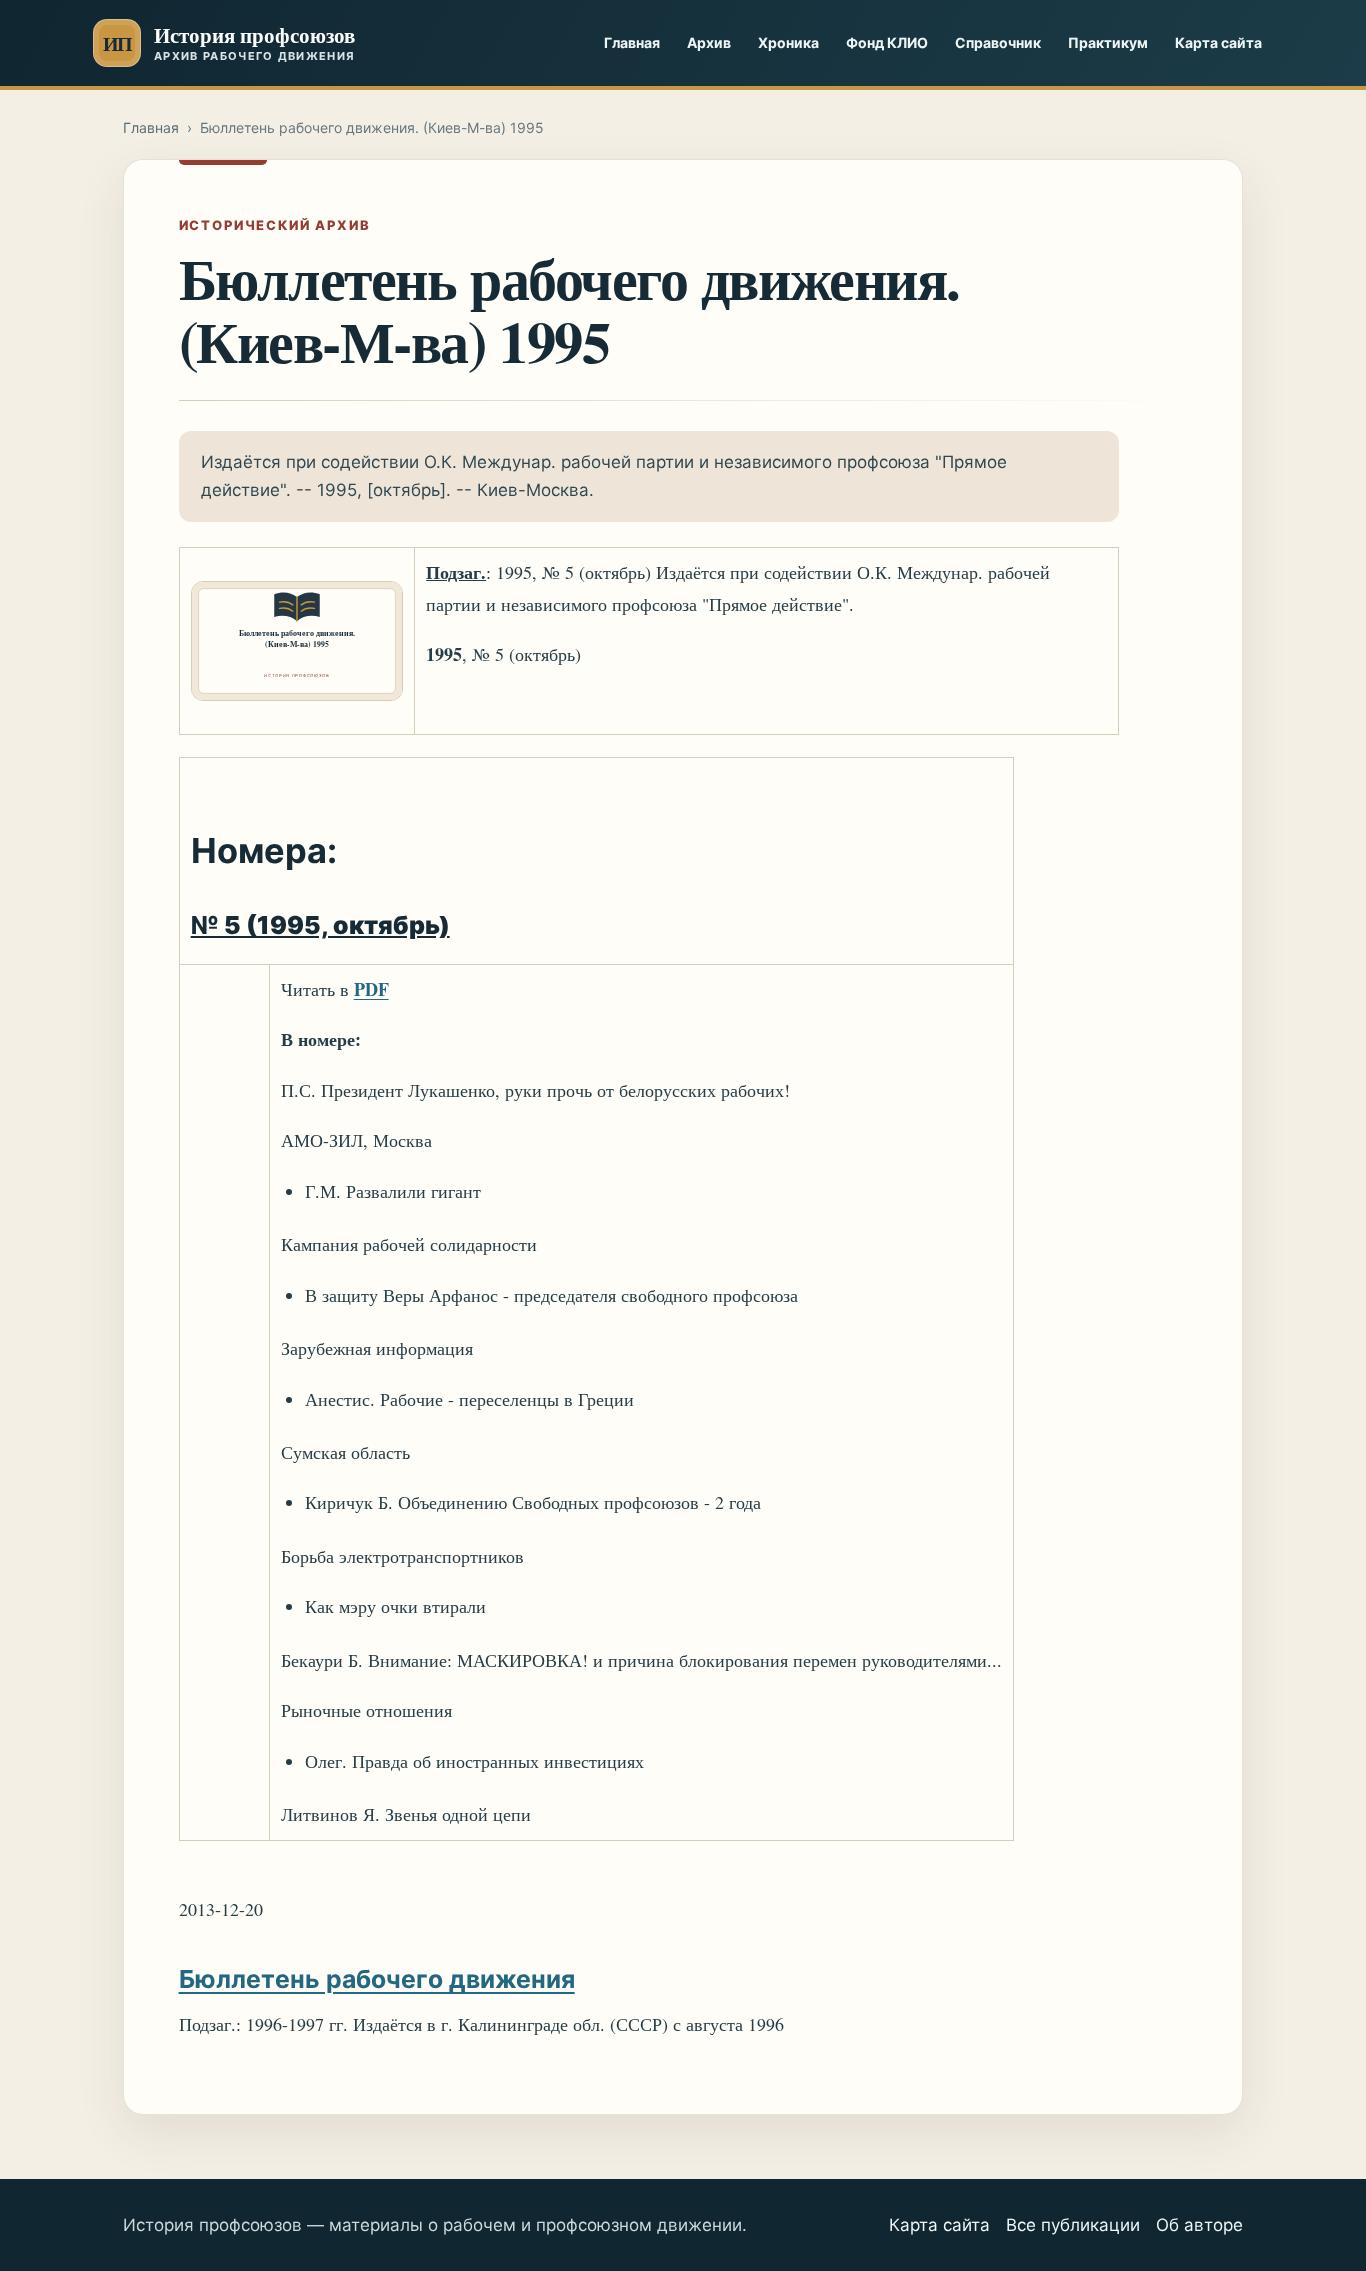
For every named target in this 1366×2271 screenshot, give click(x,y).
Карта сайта (1218, 42)
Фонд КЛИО (887, 42)
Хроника (788, 42)
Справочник (998, 42)
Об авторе (1199, 2225)
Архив (709, 42)
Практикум (1108, 42)
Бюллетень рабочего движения (377, 1979)
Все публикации (1073, 2225)
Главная (632, 42)
